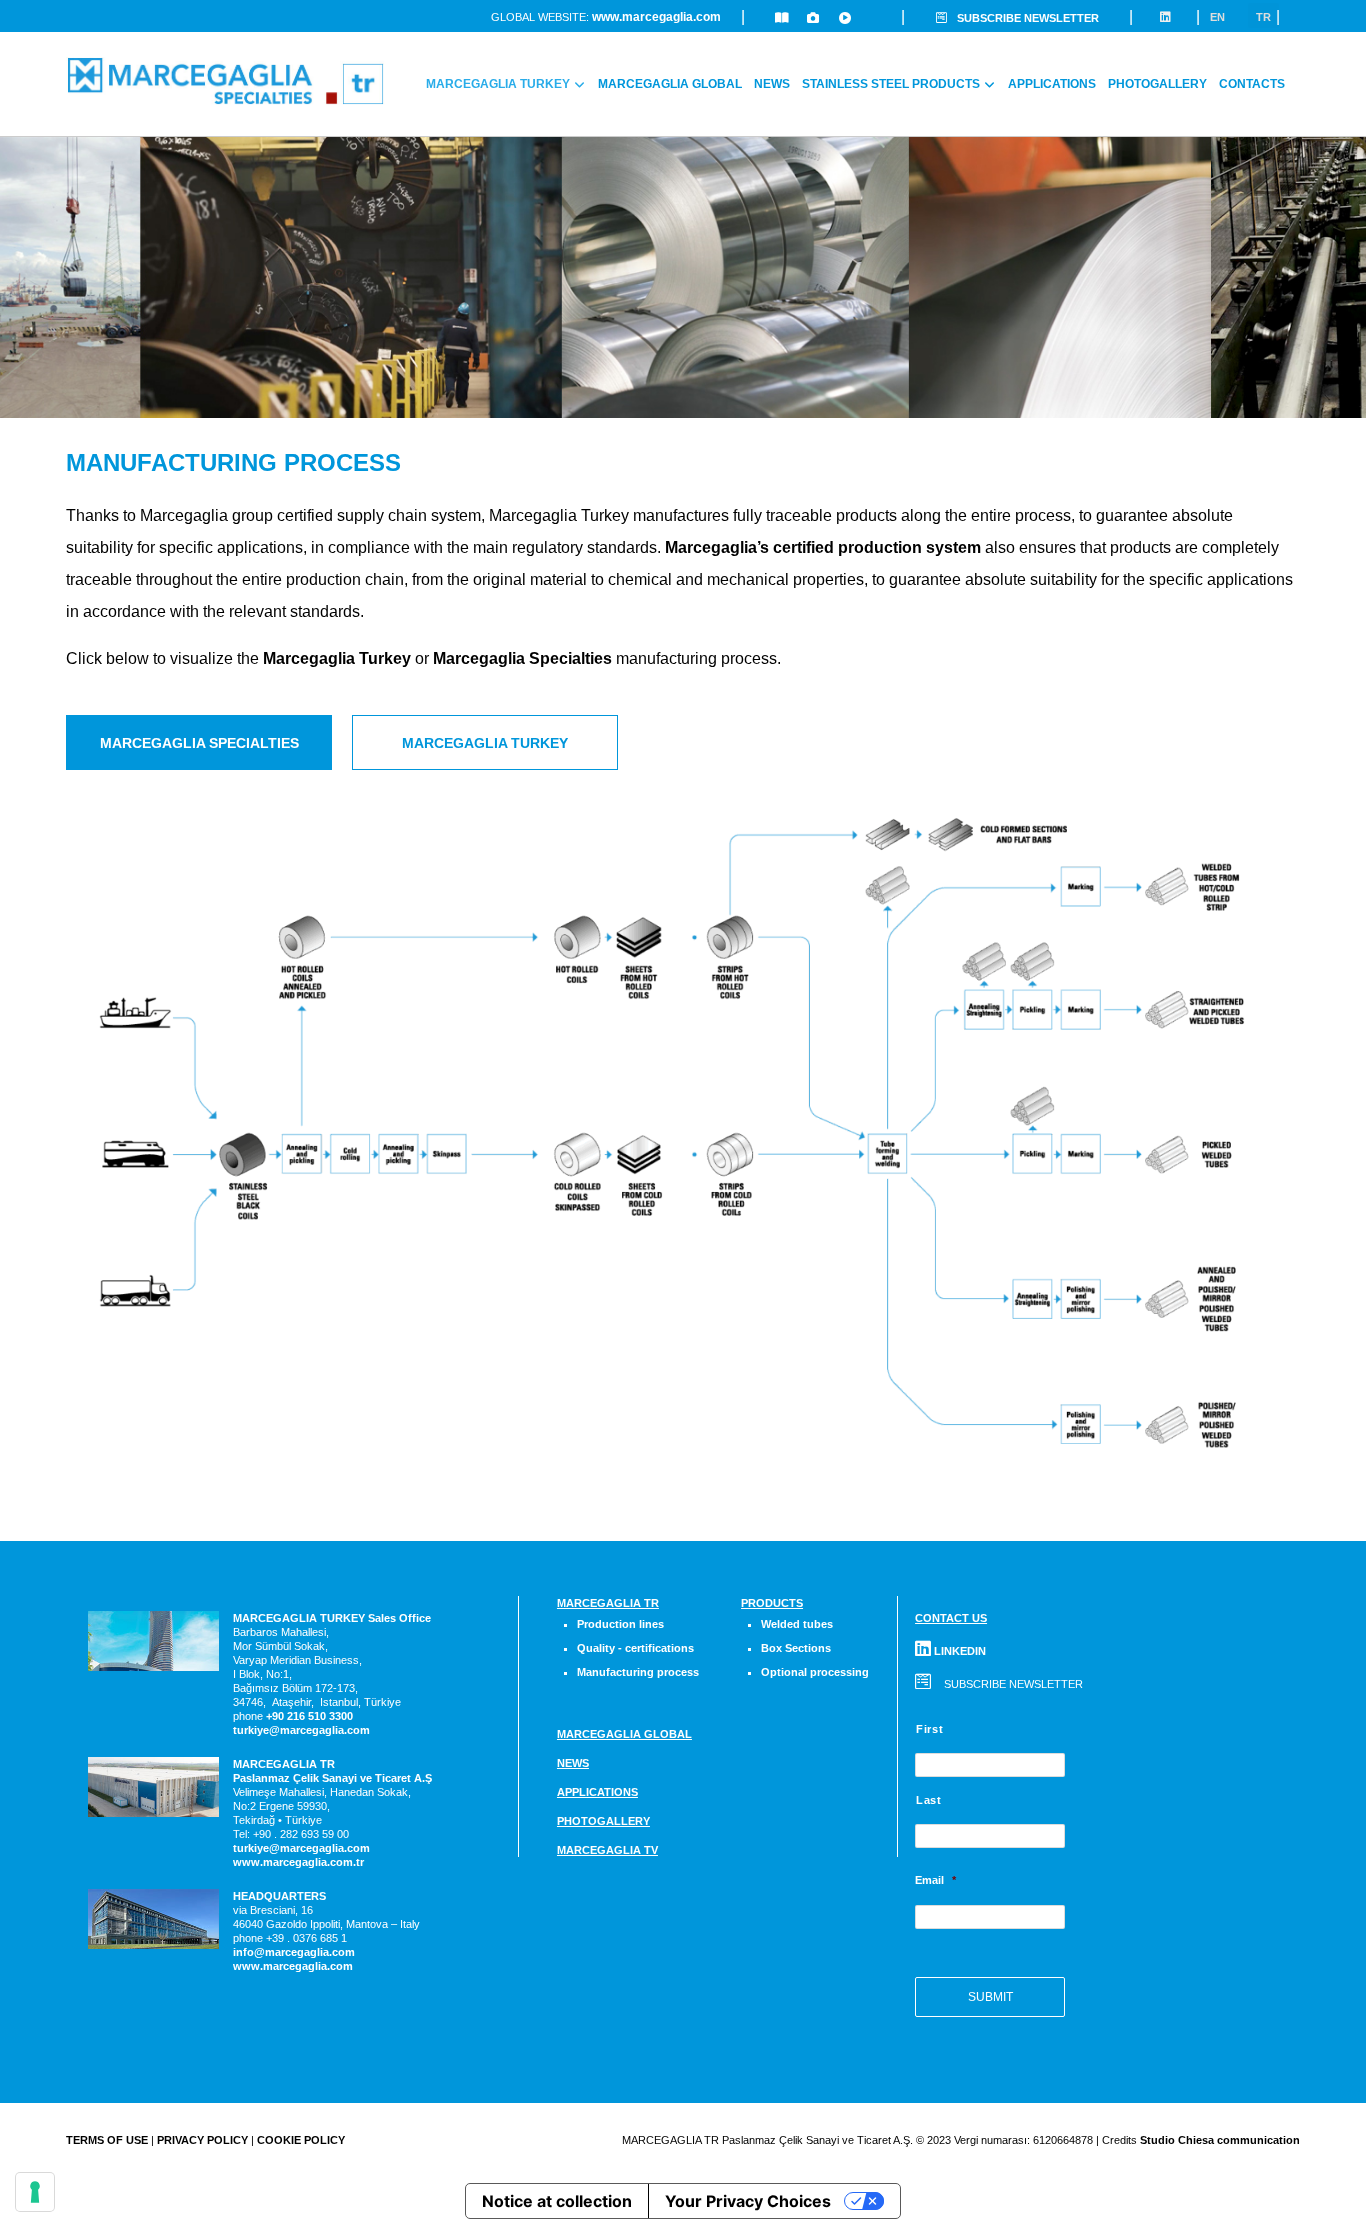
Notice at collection (557, 2201)
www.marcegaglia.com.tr (298, 1862)
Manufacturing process (638, 1672)
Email (935, 1880)
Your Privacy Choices (748, 2201)
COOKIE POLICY (301, 2140)
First (929, 1729)
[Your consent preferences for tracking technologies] (35, 2192)
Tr (1263, 17)
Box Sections (796, 1648)
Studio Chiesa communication (1220, 2140)
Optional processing (815, 1672)
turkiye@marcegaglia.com (301, 1730)
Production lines (620, 1624)
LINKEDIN (958, 1651)
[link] (309, 1716)
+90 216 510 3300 (309, 1716)
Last (929, 1800)
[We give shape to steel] (226, 81)
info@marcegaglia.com (294, 1952)
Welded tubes (797, 1624)
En (1217, 17)
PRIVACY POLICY (202, 2140)
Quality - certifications (635, 1648)
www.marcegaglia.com (656, 17)
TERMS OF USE (107, 2140)
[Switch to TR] (1297, 72)
